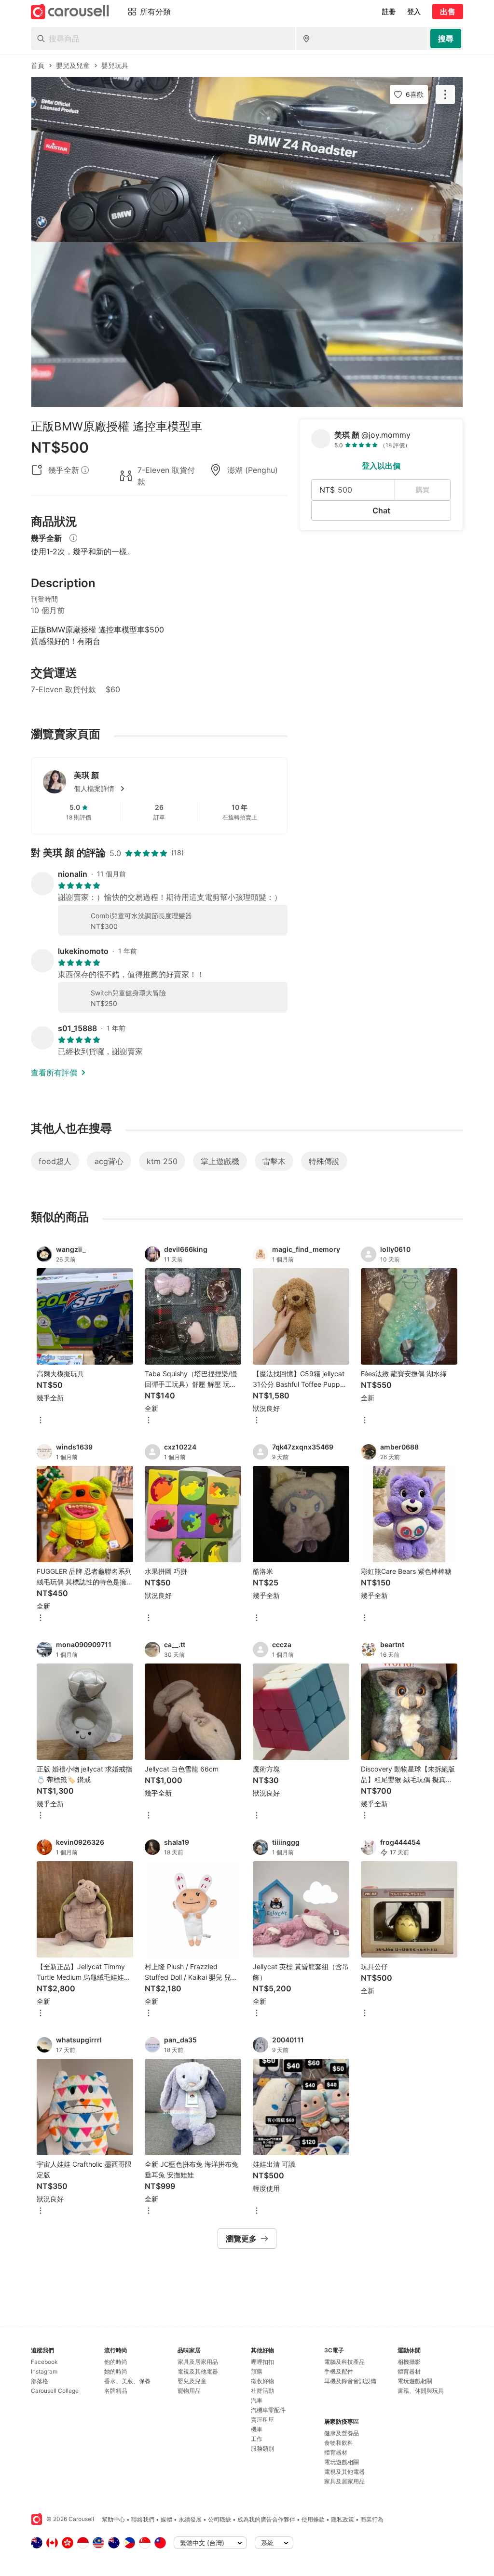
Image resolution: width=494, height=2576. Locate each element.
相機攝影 (409, 2362)
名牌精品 (116, 2391)
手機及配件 (339, 2371)
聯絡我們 (143, 2519)
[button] (175, 789)
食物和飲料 (339, 2443)
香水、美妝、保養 (127, 2381)
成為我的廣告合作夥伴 (266, 2519)
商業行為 (372, 2519)
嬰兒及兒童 (192, 2381)
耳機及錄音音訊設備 (350, 2381)
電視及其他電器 (198, 2371)
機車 (257, 2429)
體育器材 (336, 2452)
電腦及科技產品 (344, 2362)
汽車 (257, 2400)
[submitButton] (446, 39)
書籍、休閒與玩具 (421, 2391)
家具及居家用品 (198, 2362)
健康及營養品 (342, 2433)
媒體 (166, 2519)
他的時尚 (116, 2362)
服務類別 (262, 2449)
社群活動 (262, 2391)
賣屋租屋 (262, 2420)
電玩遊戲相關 (342, 2462)
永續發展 (190, 2519)
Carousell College (55, 2391)
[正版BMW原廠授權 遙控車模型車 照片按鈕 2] (247, 324)
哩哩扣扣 (262, 2362)
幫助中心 (113, 2519)
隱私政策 (343, 2519)
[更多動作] (445, 94)
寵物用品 (189, 2391)
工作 (257, 2439)
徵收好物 (262, 2381)
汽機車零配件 (268, 2410)
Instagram (44, 2371)
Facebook (44, 2362)
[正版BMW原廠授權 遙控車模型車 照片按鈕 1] (247, 160)
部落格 (40, 2381)
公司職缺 (220, 2519)
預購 (257, 2371)
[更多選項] (41, 1421)
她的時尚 (116, 2371)
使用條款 (313, 2519)
